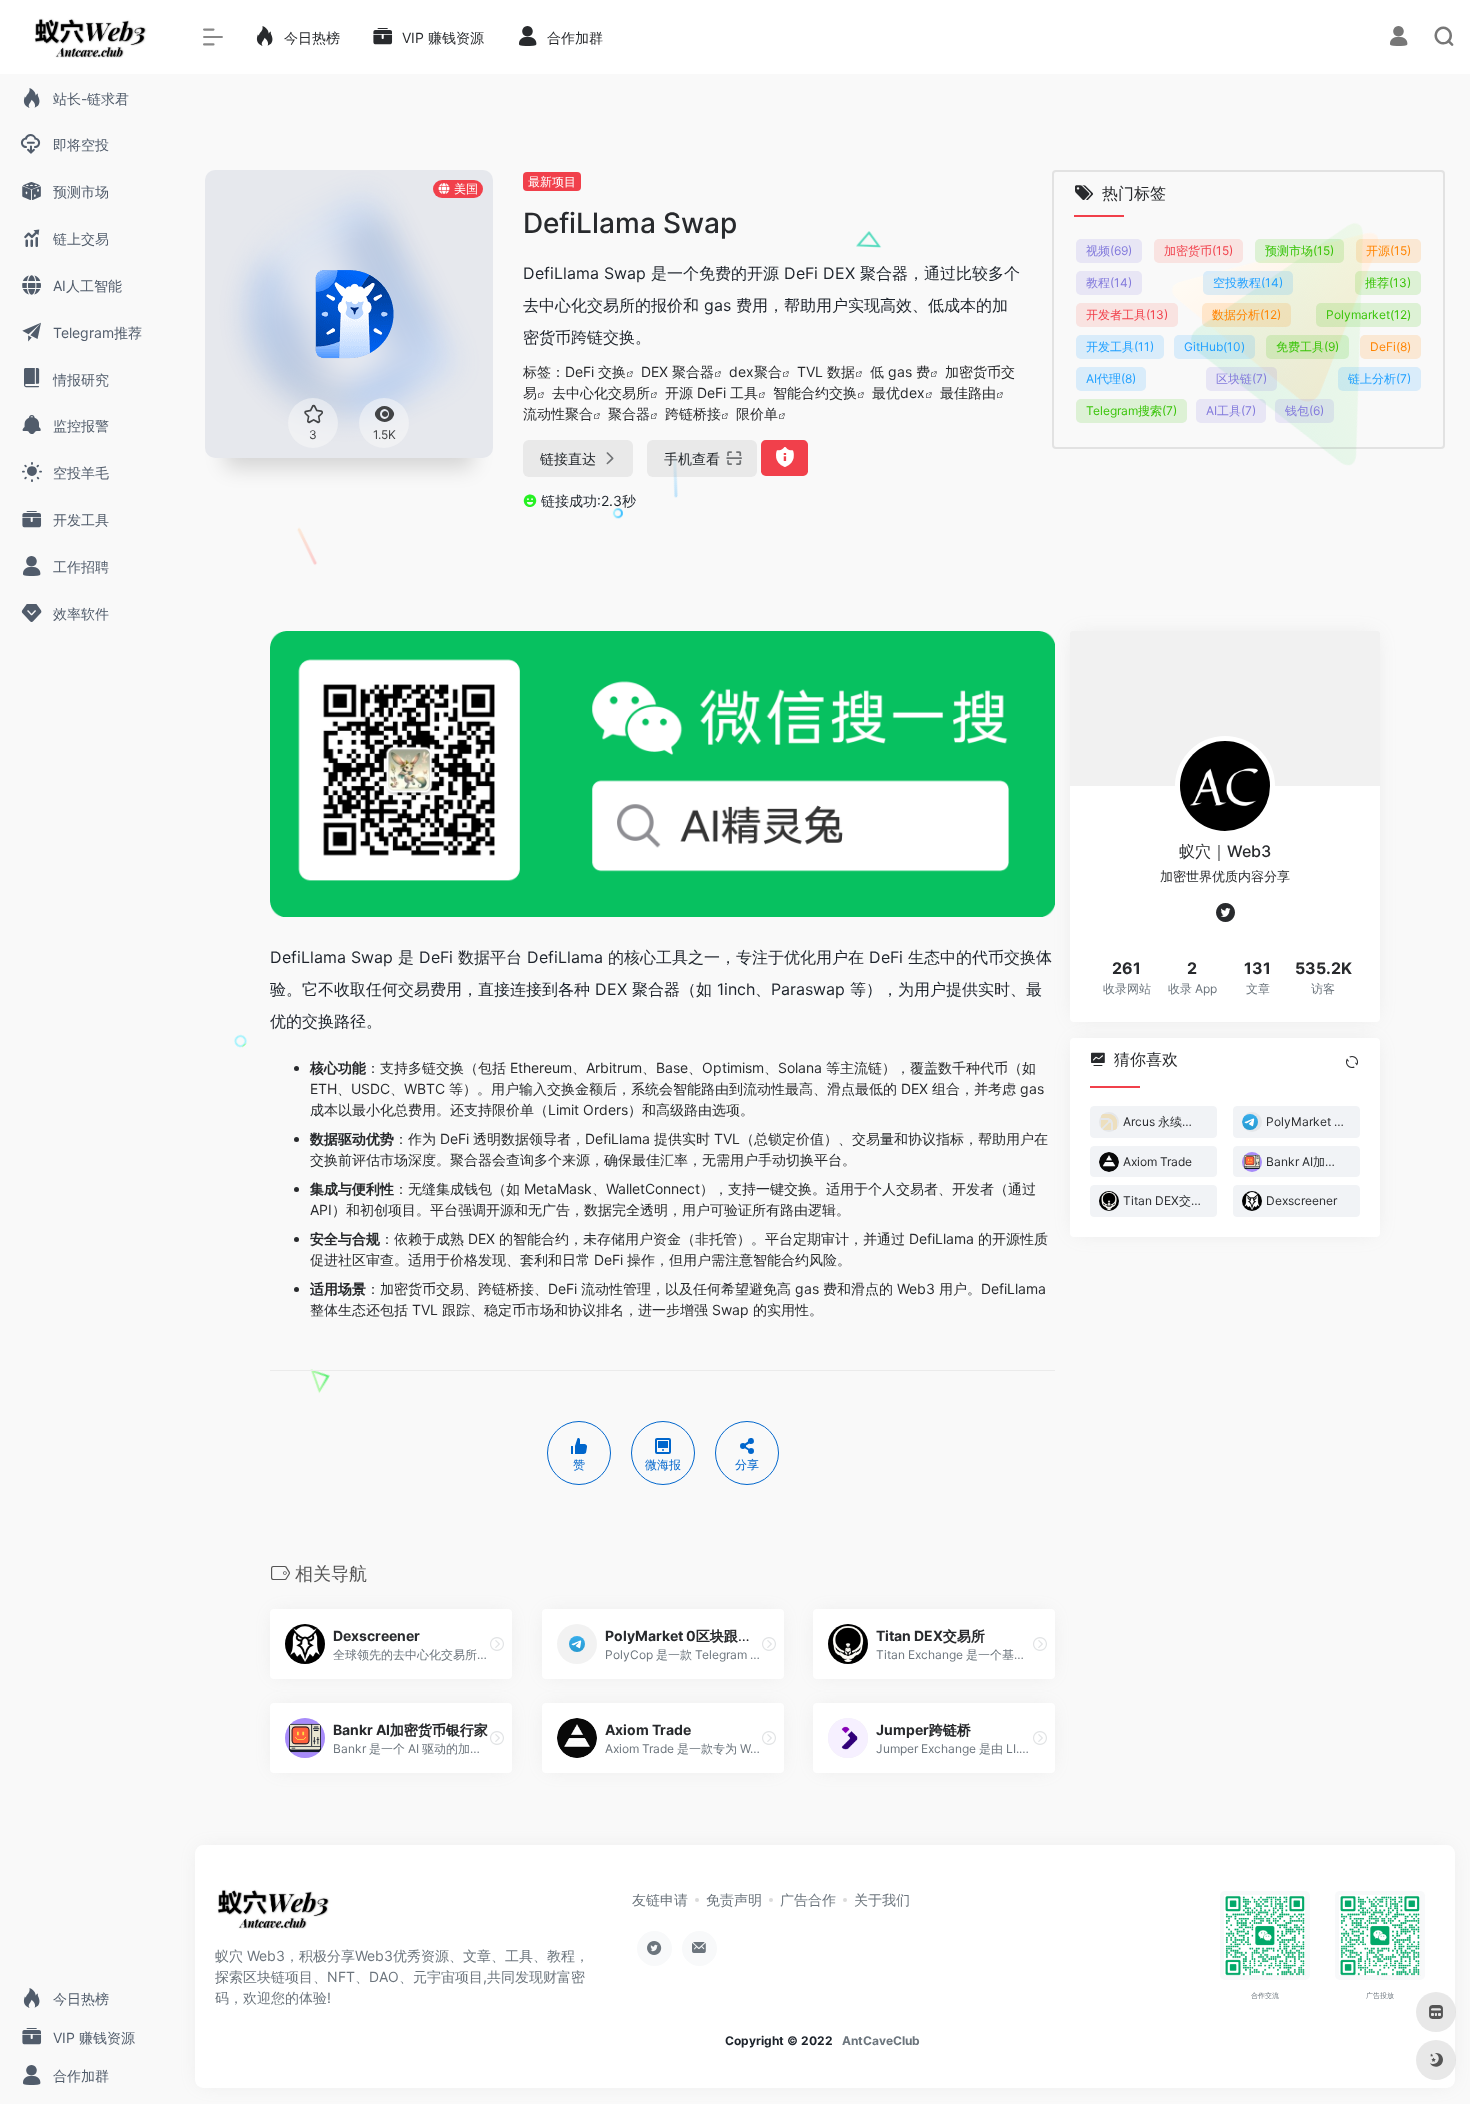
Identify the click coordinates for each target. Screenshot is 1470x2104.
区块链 (1241, 378)
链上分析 (1379, 378)
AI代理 (1111, 378)
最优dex (898, 392)
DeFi (1390, 346)
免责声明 (734, 1899)
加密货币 (1198, 250)
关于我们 (882, 1899)
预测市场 (1299, 250)
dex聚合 (755, 371)
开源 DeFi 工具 (711, 392)
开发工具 (1120, 346)
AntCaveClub (881, 2040)
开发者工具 (1127, 314)
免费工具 (1307, 346)
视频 (1109, 250)
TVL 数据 (826, 371)
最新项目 (552, 181)
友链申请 (660, 1899)
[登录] (1398, 38)
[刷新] (1352, 1062)
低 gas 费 (900, 371)
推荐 (1388, 282)
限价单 (757, 413)
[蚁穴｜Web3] (273, 1915)
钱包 (1304, 410)
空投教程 (1248, 282)
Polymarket (1368, 314)
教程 (1109, 282)
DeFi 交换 (595, 371)
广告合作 (808, 1899)
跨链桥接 (693, 413)
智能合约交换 (815, 392)
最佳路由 (968, 392)
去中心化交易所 (601, 392)
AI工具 (1231, 410)
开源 (1388, 250)
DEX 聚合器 (677, 371)
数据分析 (1246, 314)
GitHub (1214, 346)
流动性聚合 (558, 413)
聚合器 (629, 413)
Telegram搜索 (1131, 410)
